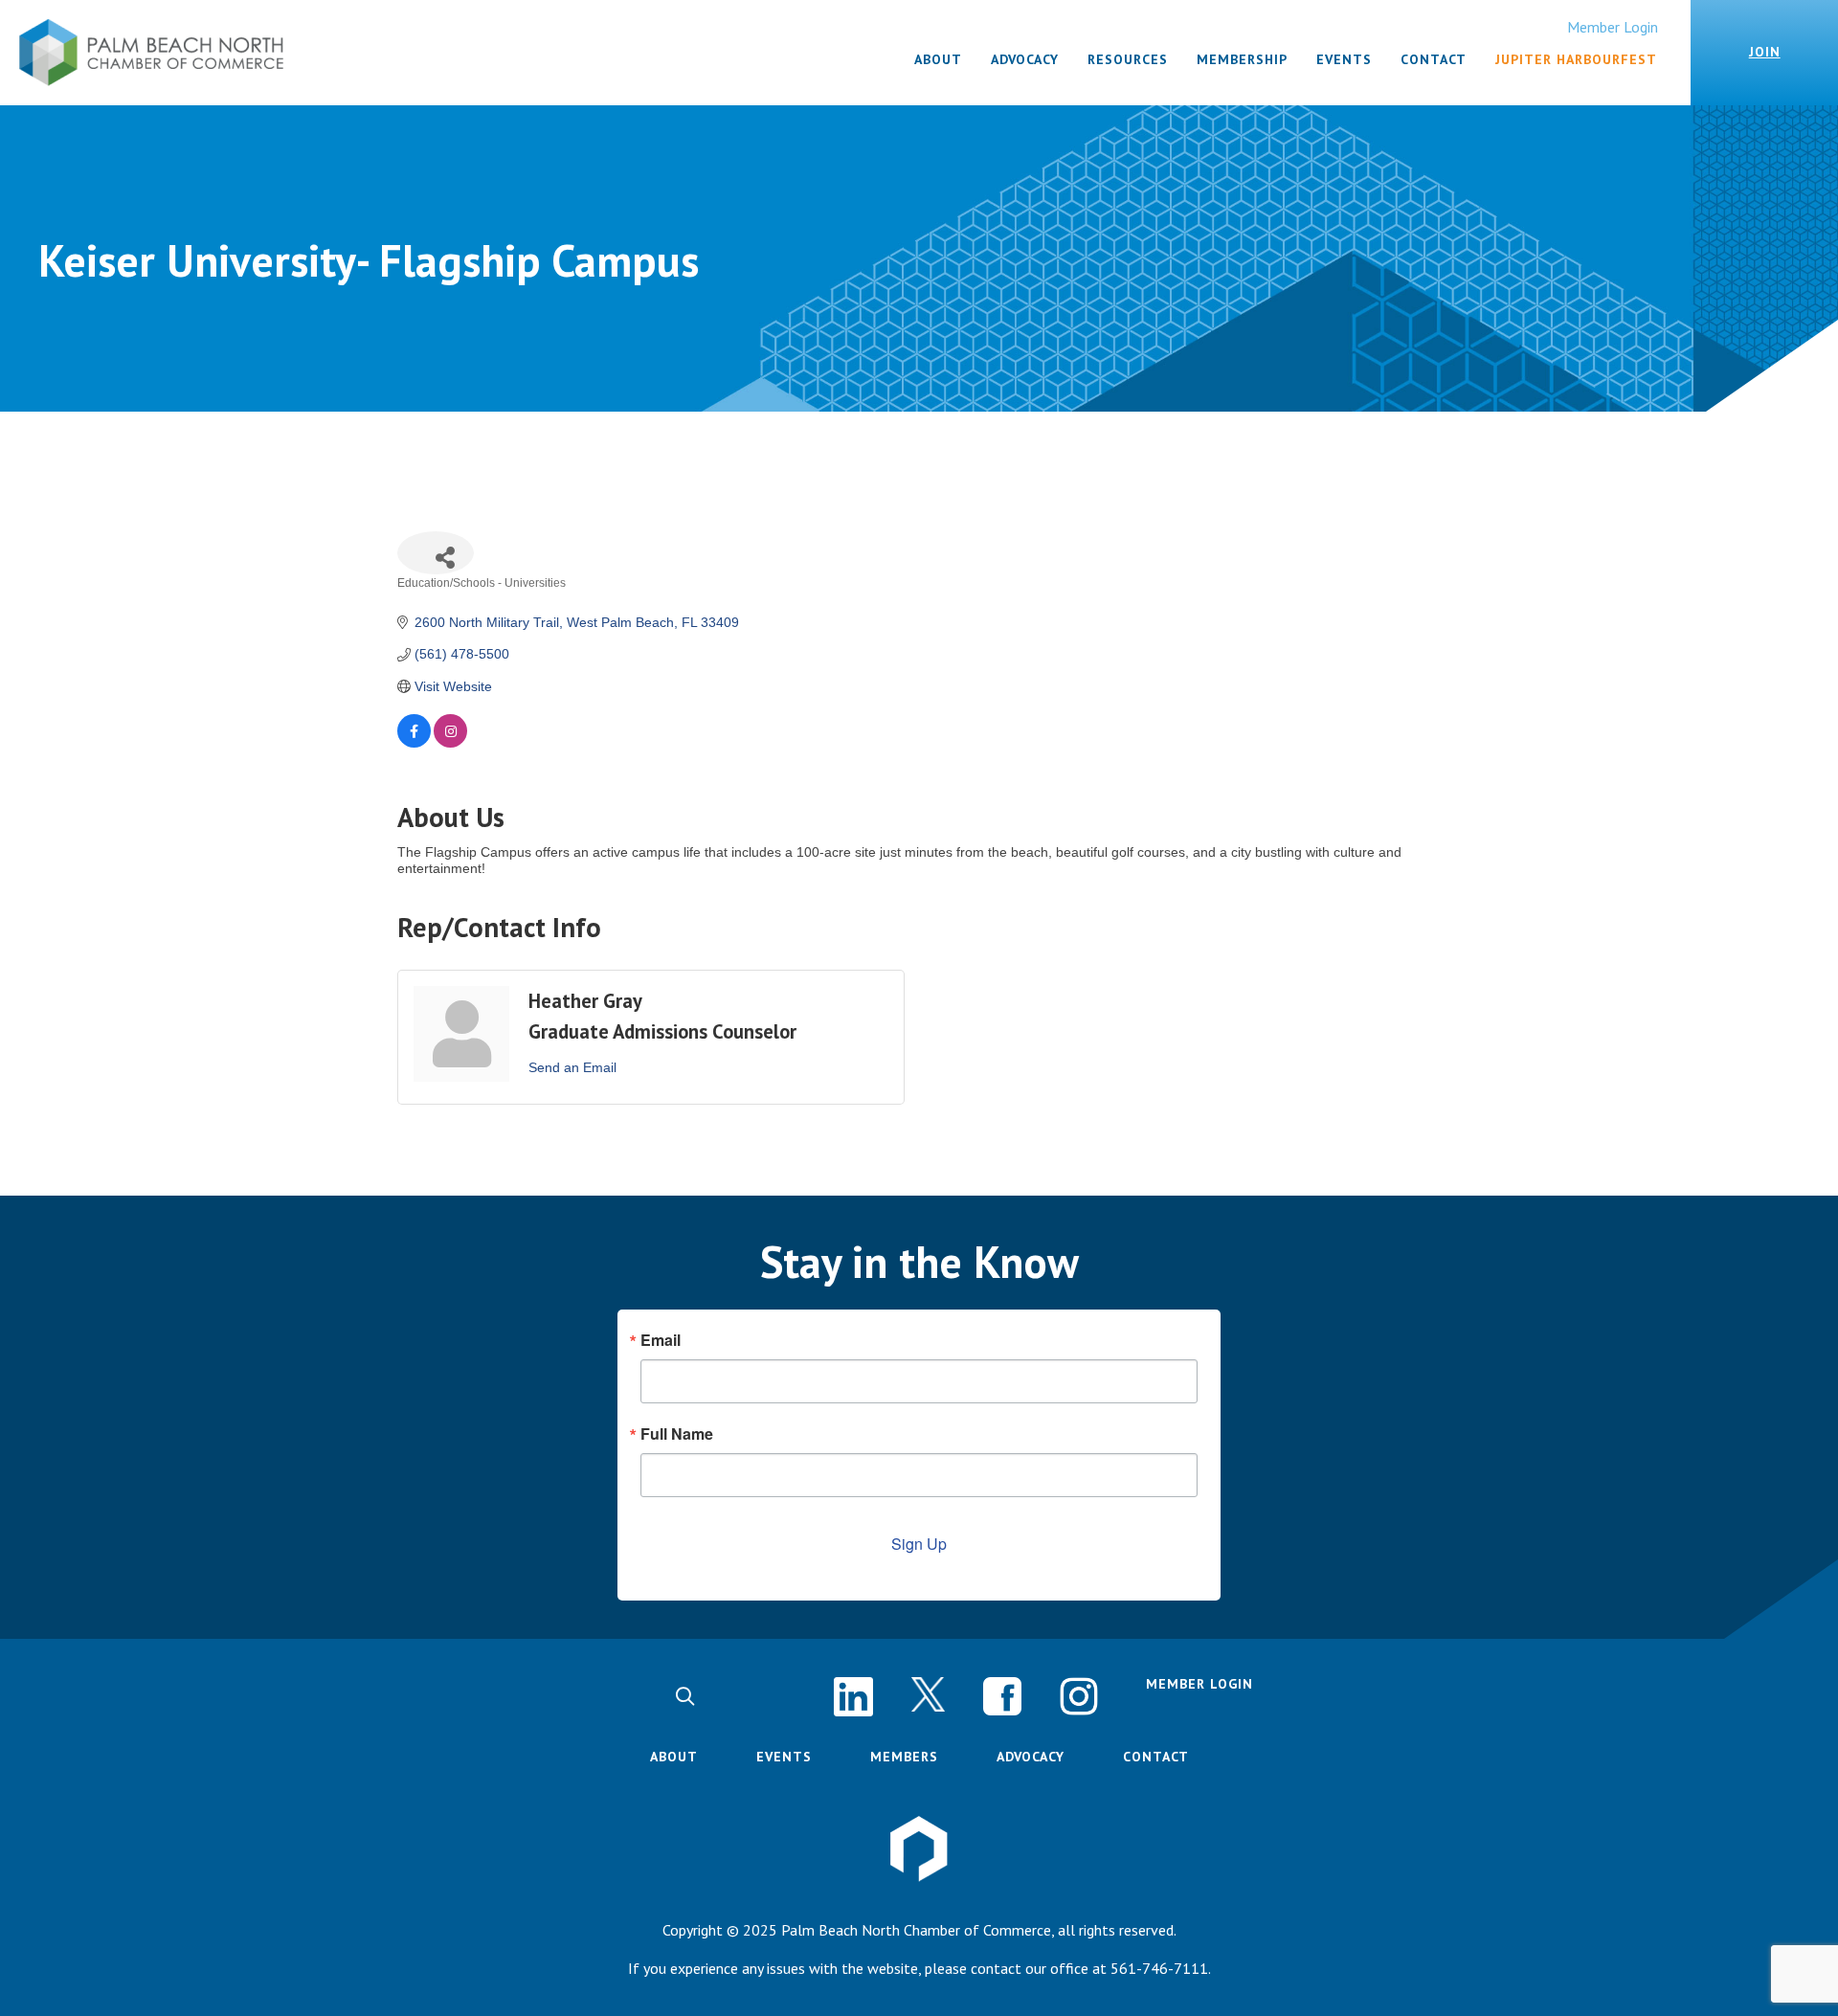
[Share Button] (436, 553)
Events (784, 1757)
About (674, 1757)
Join (1765, 52)
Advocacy (1031, 1757)
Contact (1156, 1757)
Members (904, 1757)
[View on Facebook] (414, 743)
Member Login (1613, 27)
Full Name (677, 1434)
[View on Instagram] (450, 743)
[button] (685, 1697)
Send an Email (572, 1067)
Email (661, 1340)
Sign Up (919, 1544)
